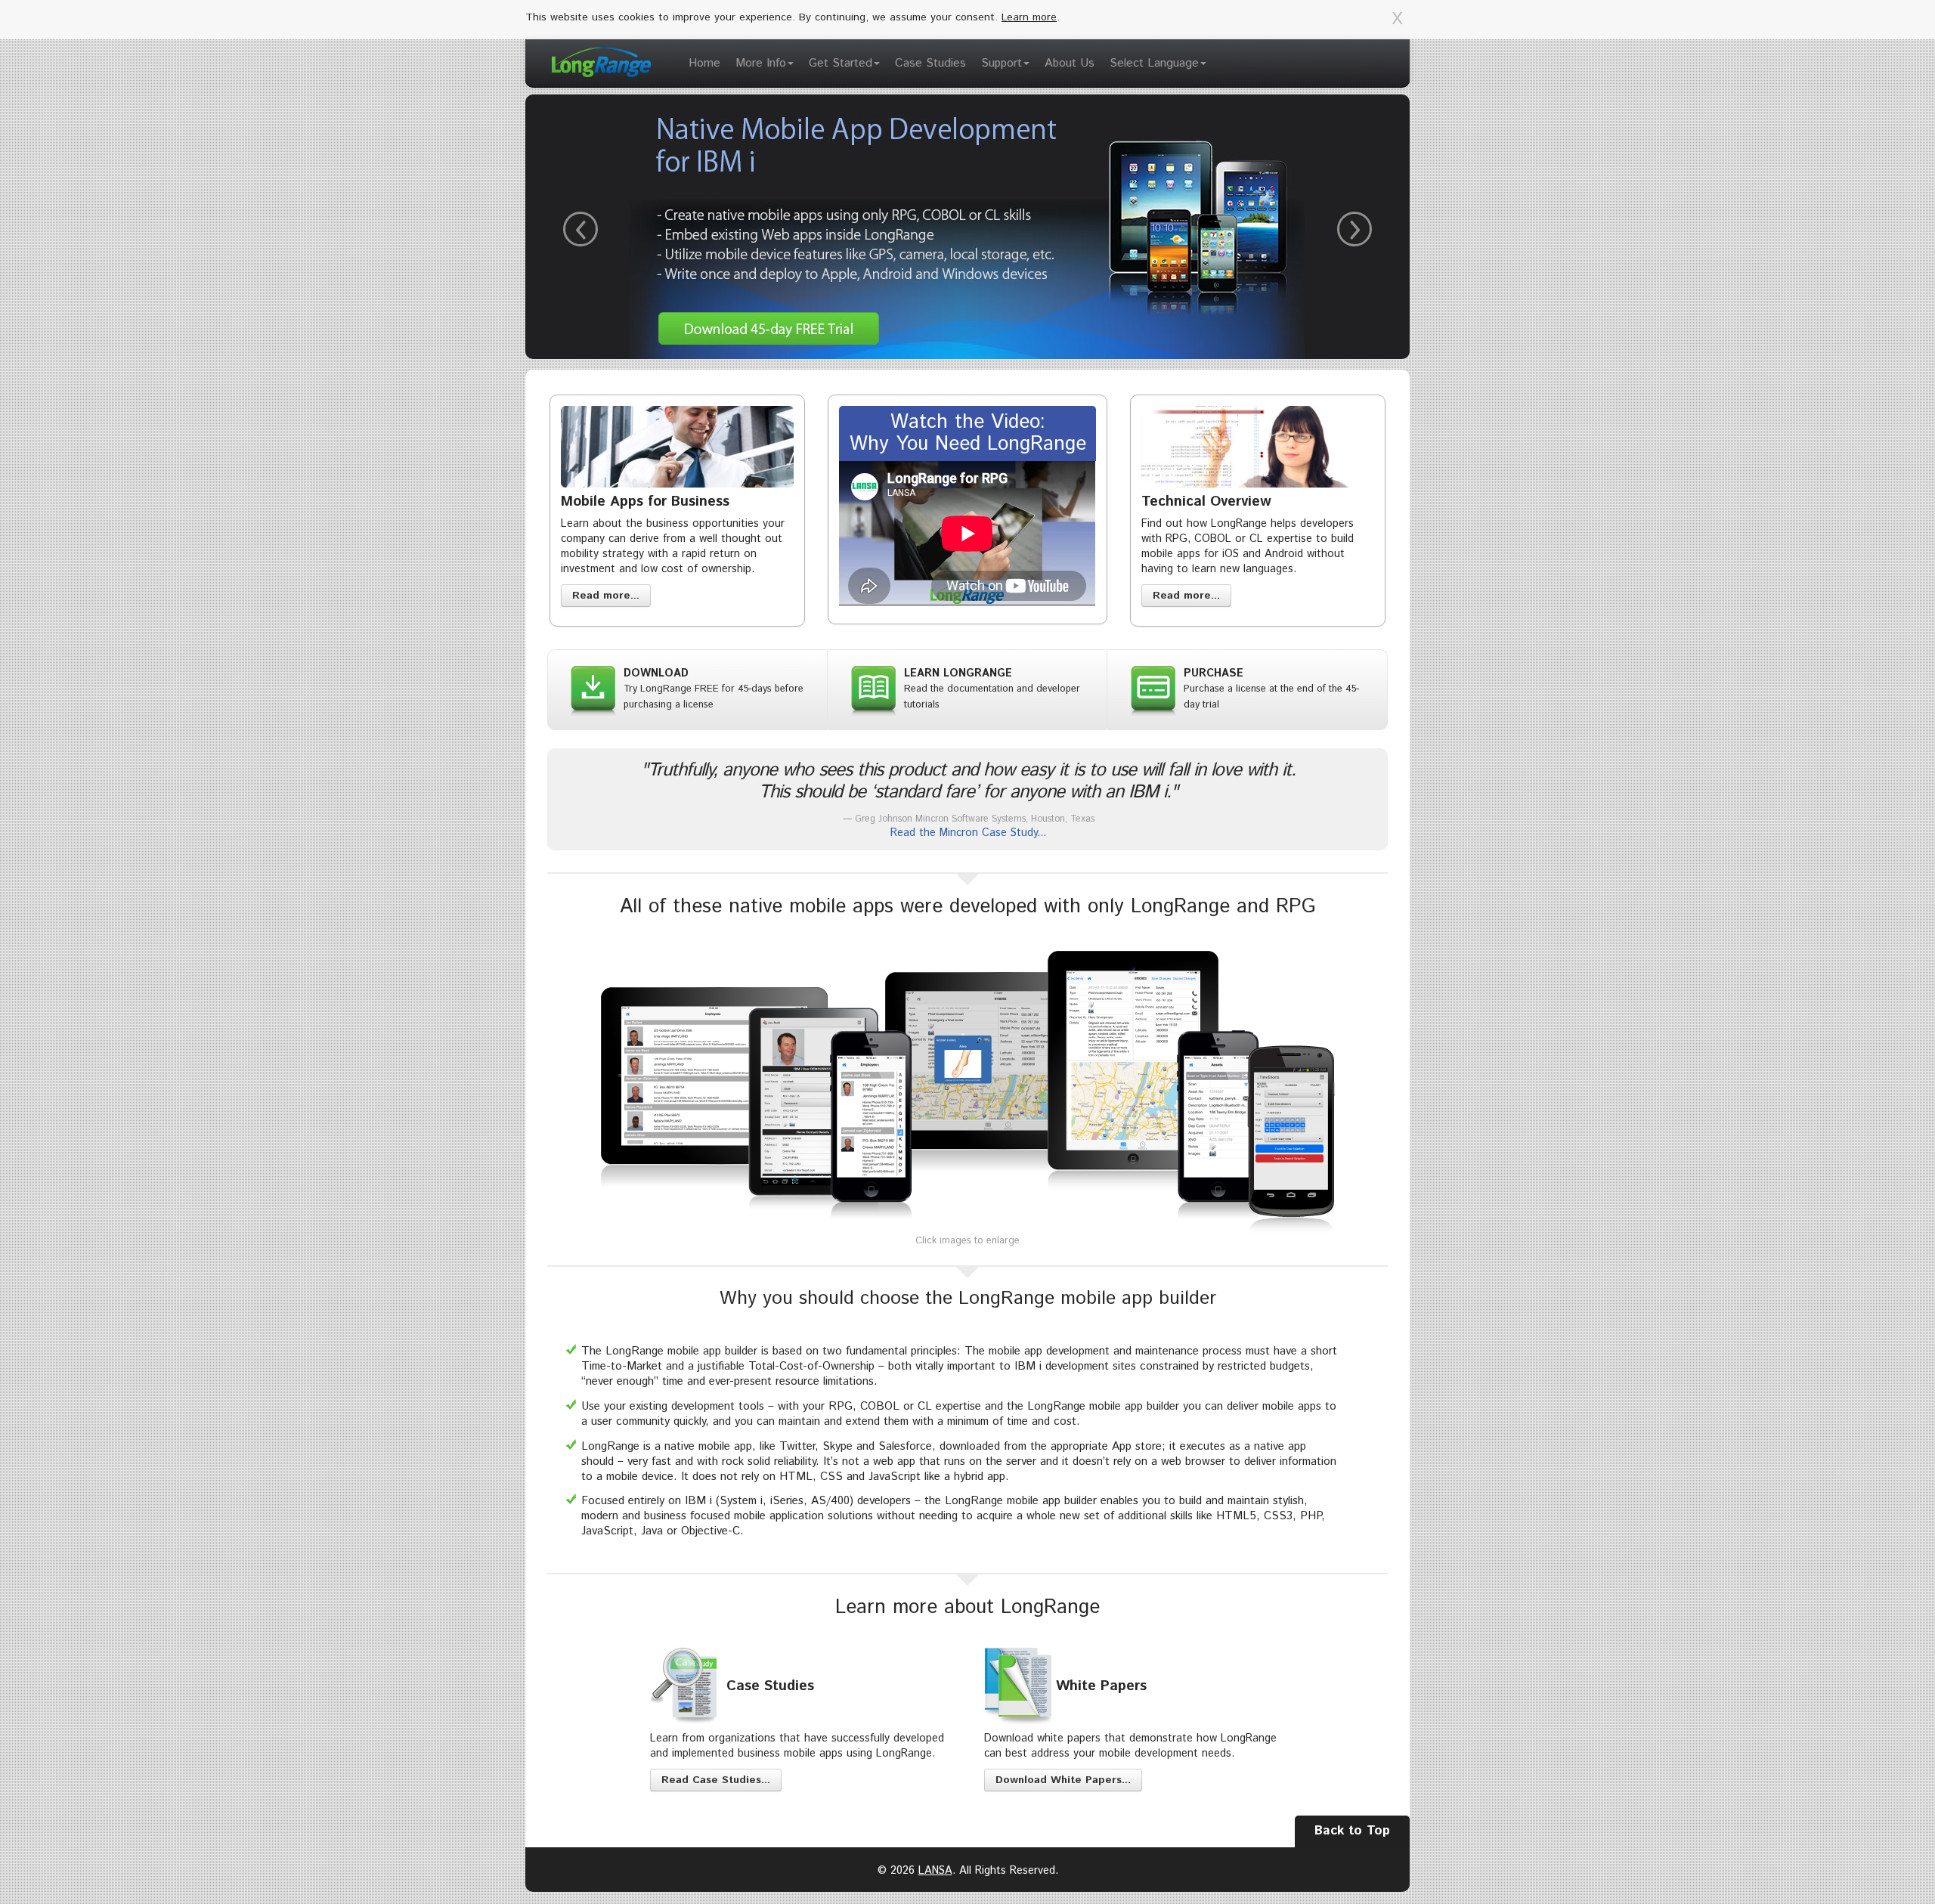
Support (1002, 63)
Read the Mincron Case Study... (968, 833)
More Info (761, 63)
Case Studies (930, 63)
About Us (1070, 63)
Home (704, 63)
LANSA (935, 1871)
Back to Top (1352, 1831)
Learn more (1029, 17)
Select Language (1154, 63)
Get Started (841, 63)
